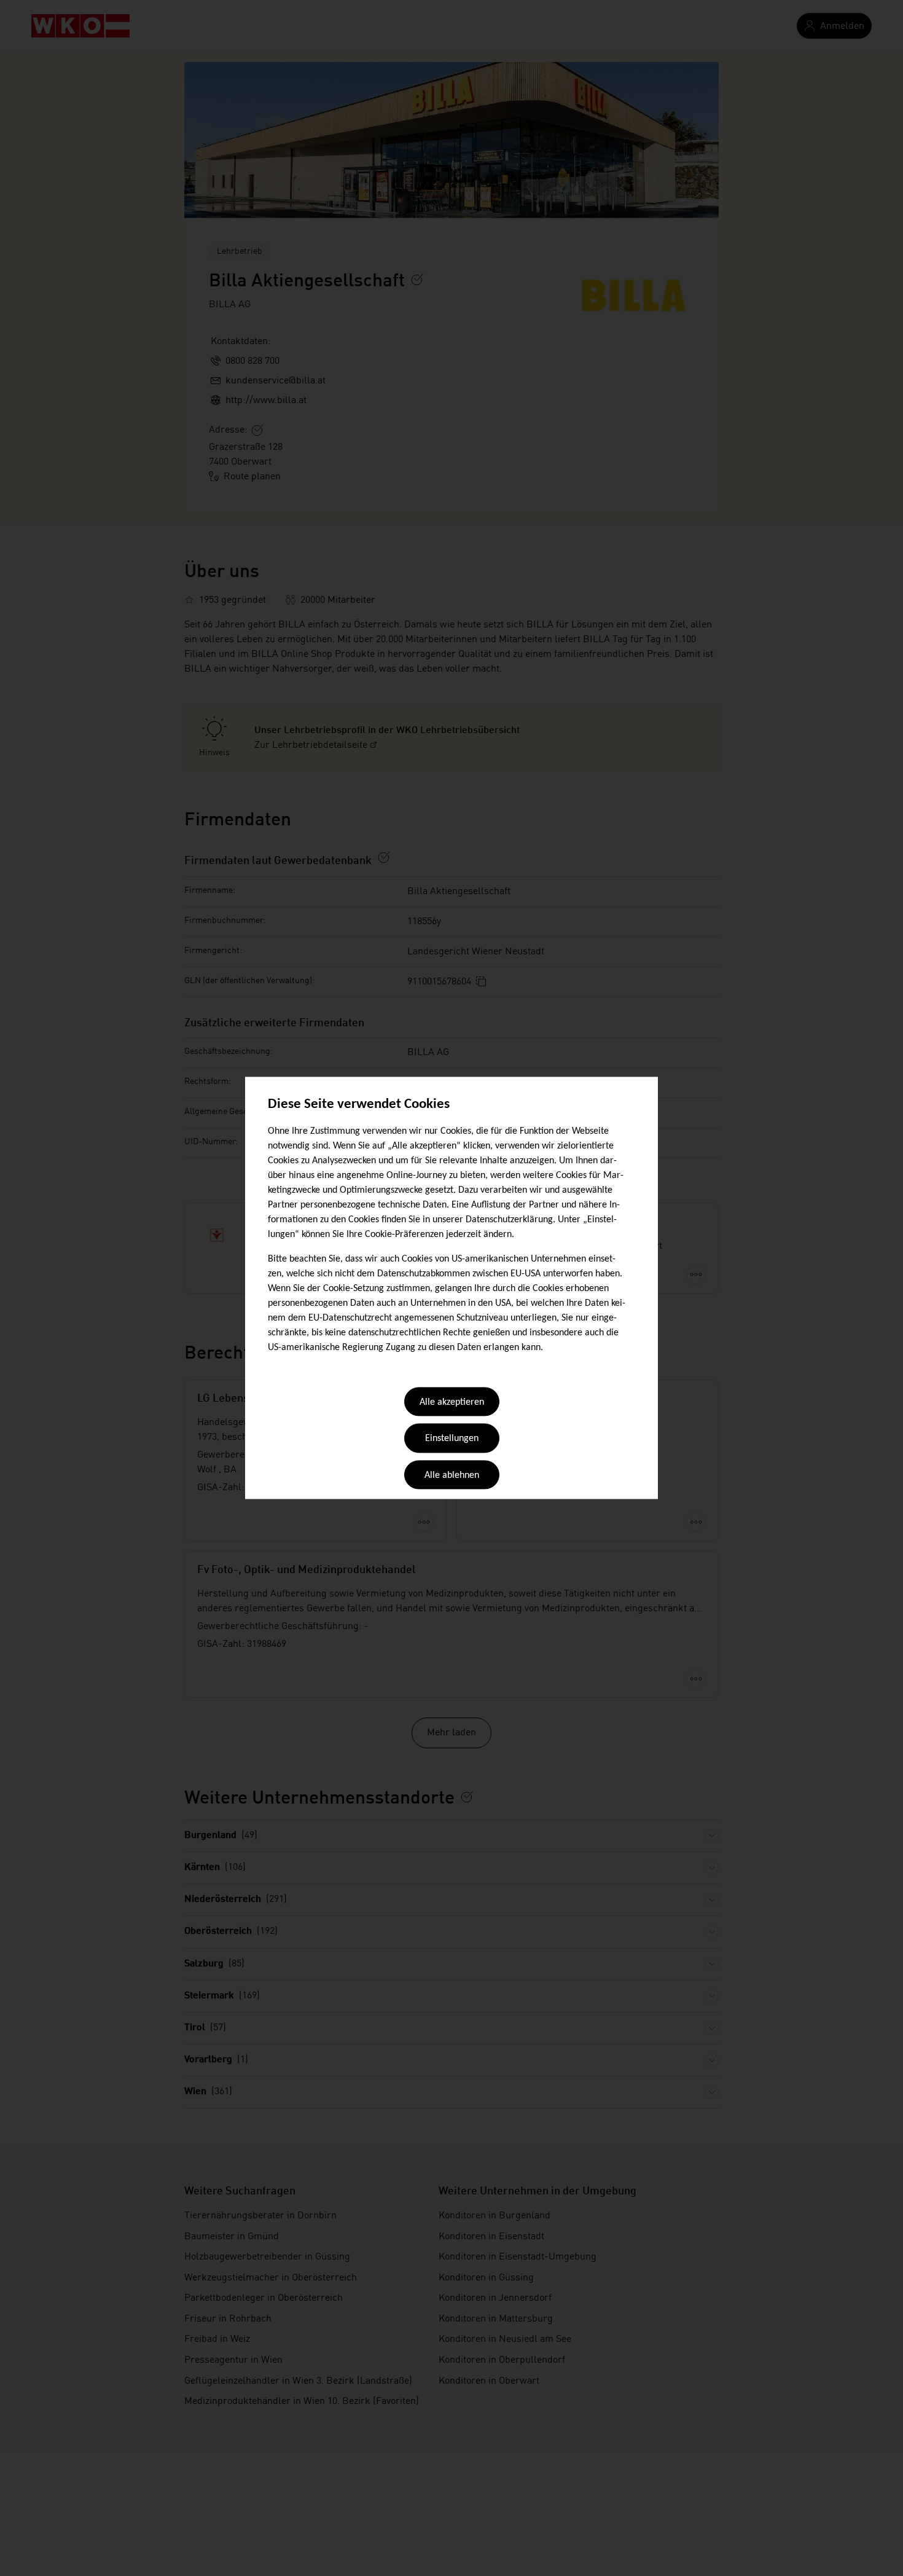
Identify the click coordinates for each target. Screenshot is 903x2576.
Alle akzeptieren (452, 1402)
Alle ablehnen (452, 1475)
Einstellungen (452, 1439)
